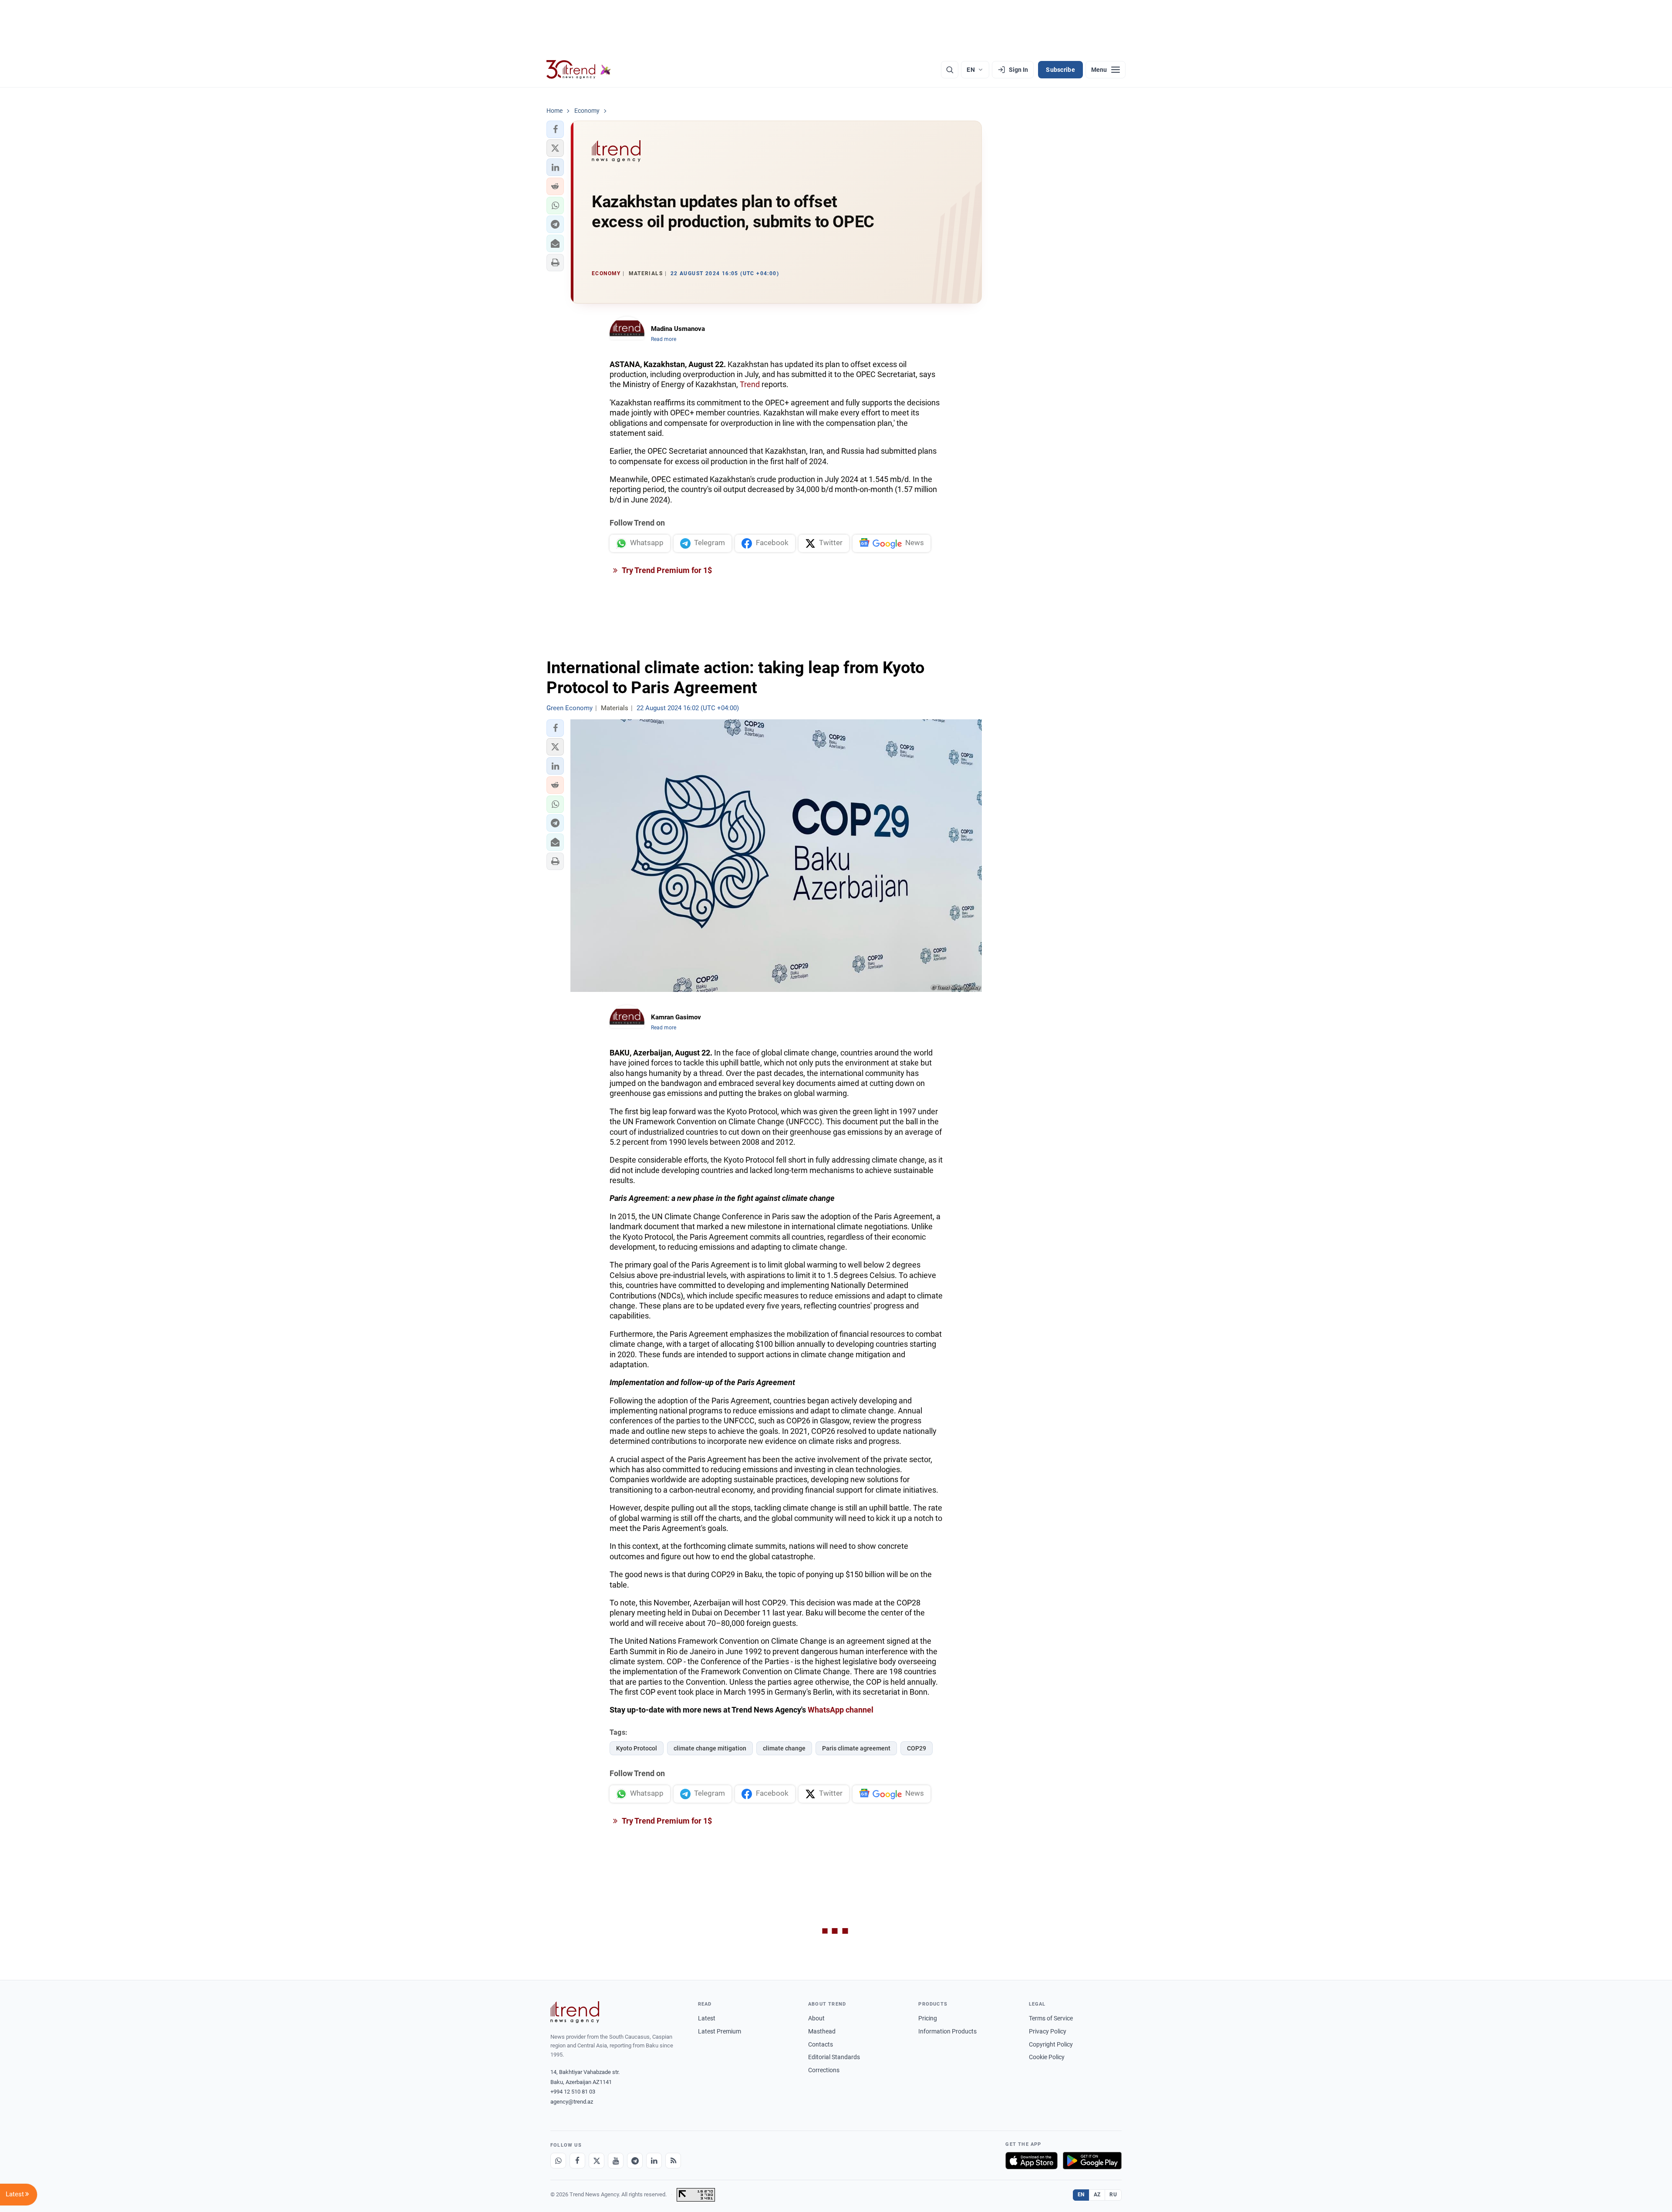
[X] (597, 2161)
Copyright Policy (1051, 2044)
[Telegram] (635, 2161)
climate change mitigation (710, 1748)
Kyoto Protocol (637, 1748)
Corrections (824, 2070)
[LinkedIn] (654, 2161)
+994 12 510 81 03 (573, 2092)
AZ (1097, 2195)
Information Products (947, 2031)
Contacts (821, 2044)
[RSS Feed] (673, 2161)
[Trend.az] (579, 70)
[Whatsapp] (558, 2161)
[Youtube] (616, 2161)
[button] (555, 129)
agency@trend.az (572, 2102)
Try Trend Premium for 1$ (666, 570)
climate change (784, 1748)
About (816, 2018)
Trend (750, 384)
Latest (707, 2018)
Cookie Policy (1047, 2057)
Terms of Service (1051, 2018)
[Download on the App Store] (1032, 2161)
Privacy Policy (1048, 2031)
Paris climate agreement (856, 1748)
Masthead (822, 2031)
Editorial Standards (834, 2057)
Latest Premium (720, 2031)
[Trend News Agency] (575, 2012)
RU (1113, 2195)
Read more (664, 339)
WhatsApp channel (841, 1710)
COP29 (917, 1748)
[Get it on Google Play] (1092, 2161)
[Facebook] (577, 2161)
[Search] (950, 70)
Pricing (928, 2018)
